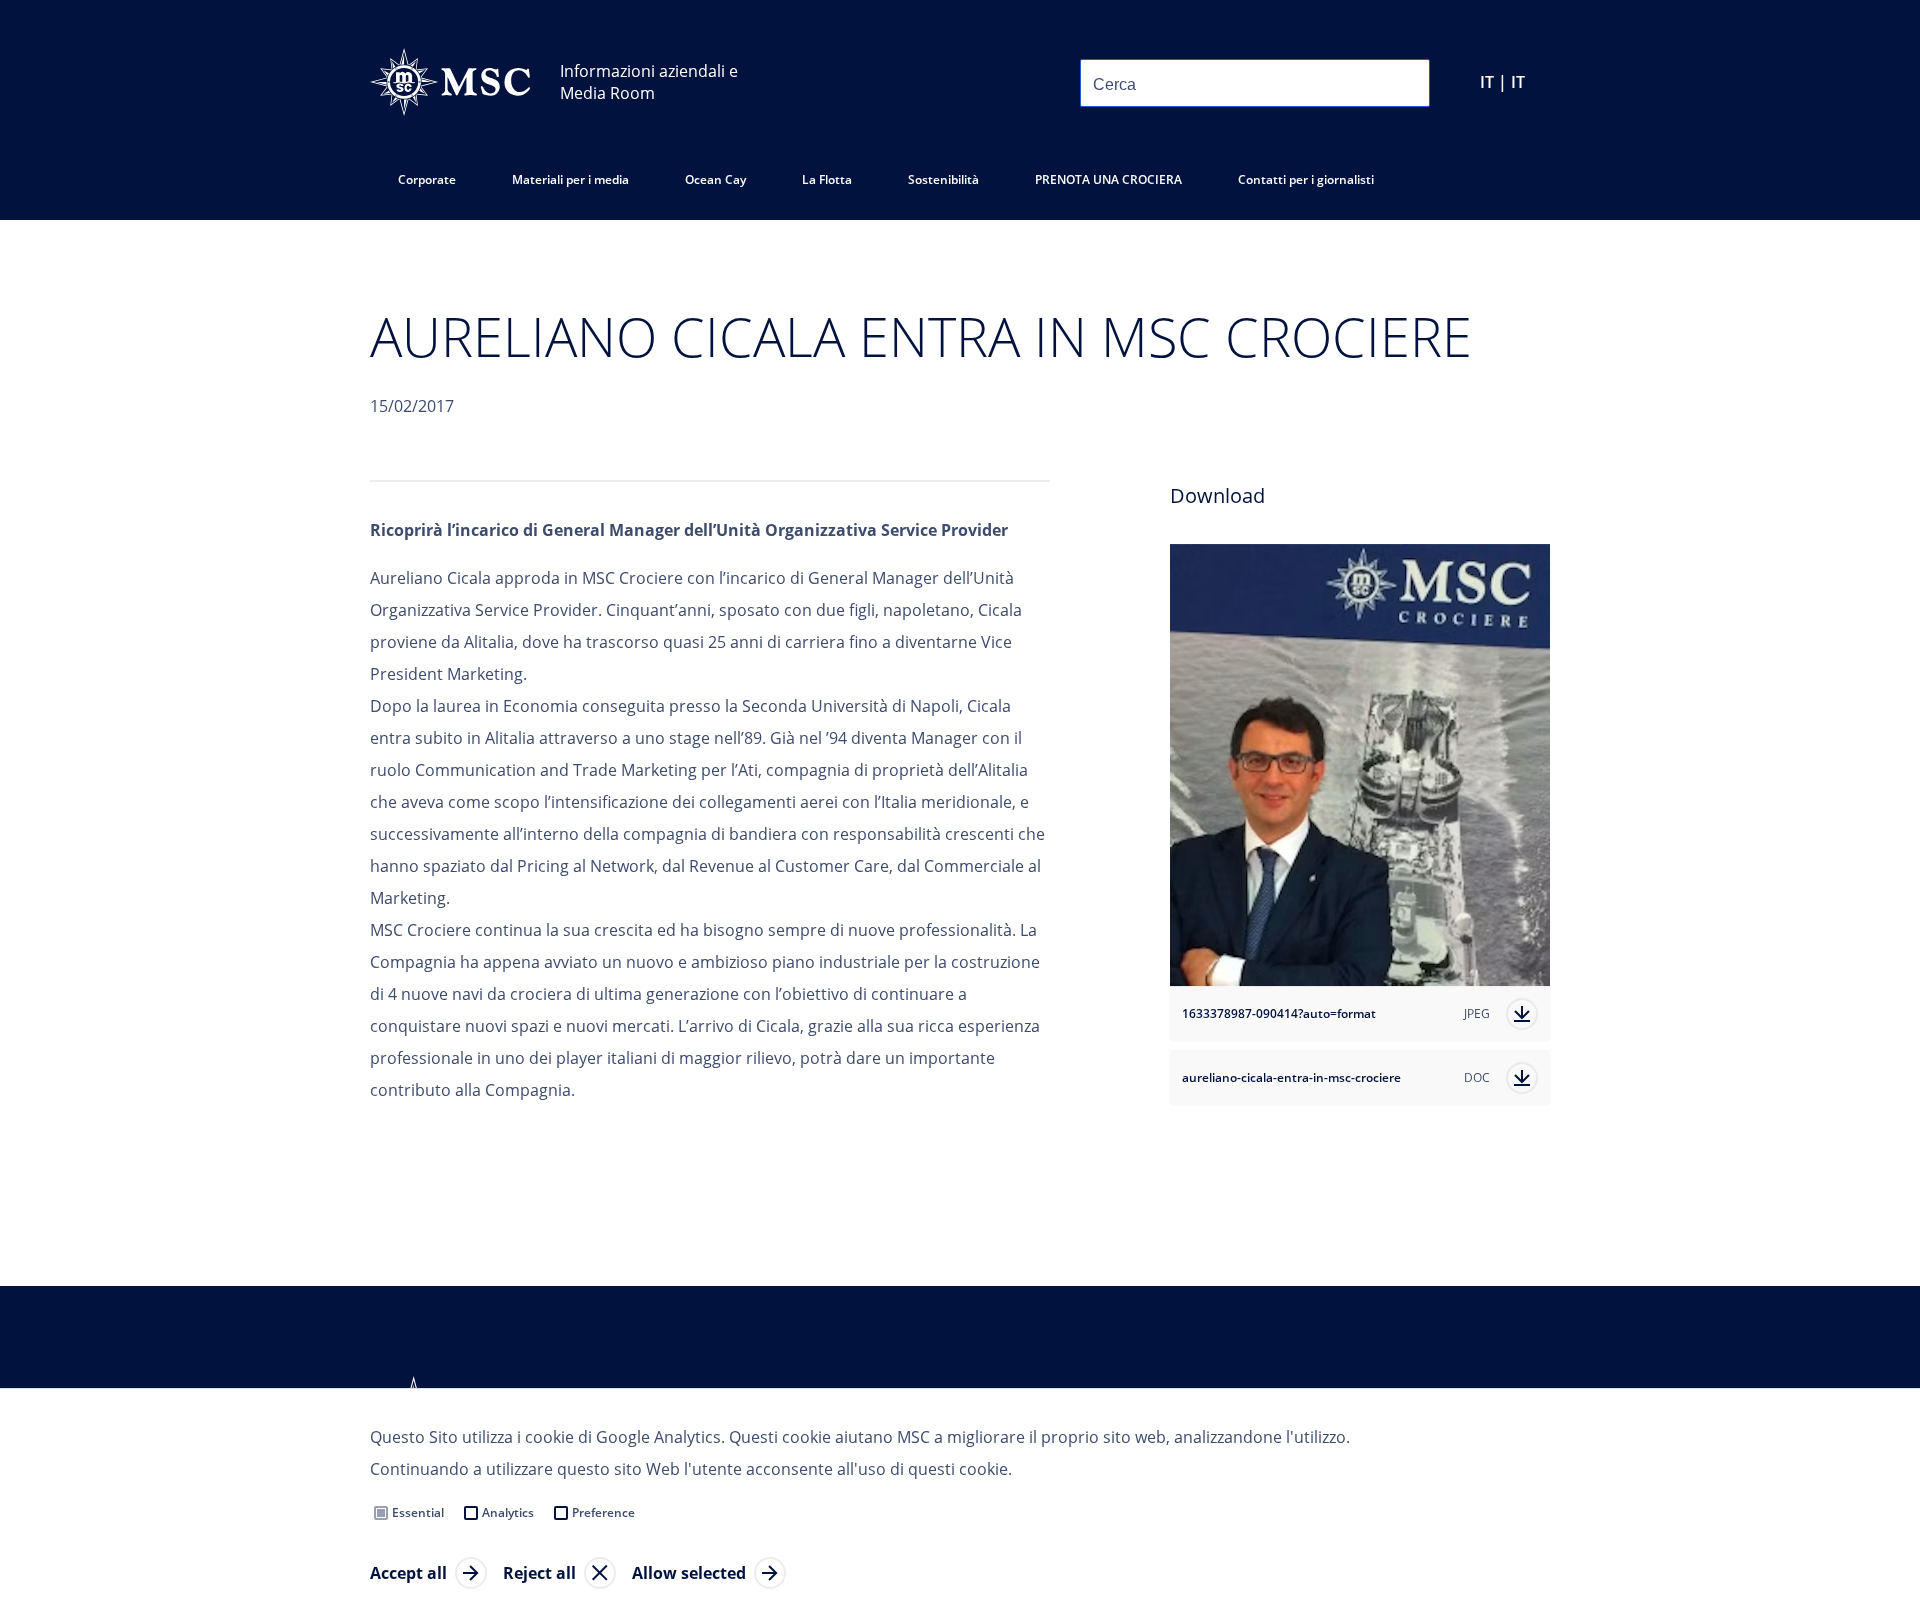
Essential (418, 1512)
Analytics (508, 1512)
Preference (603, 1512)
